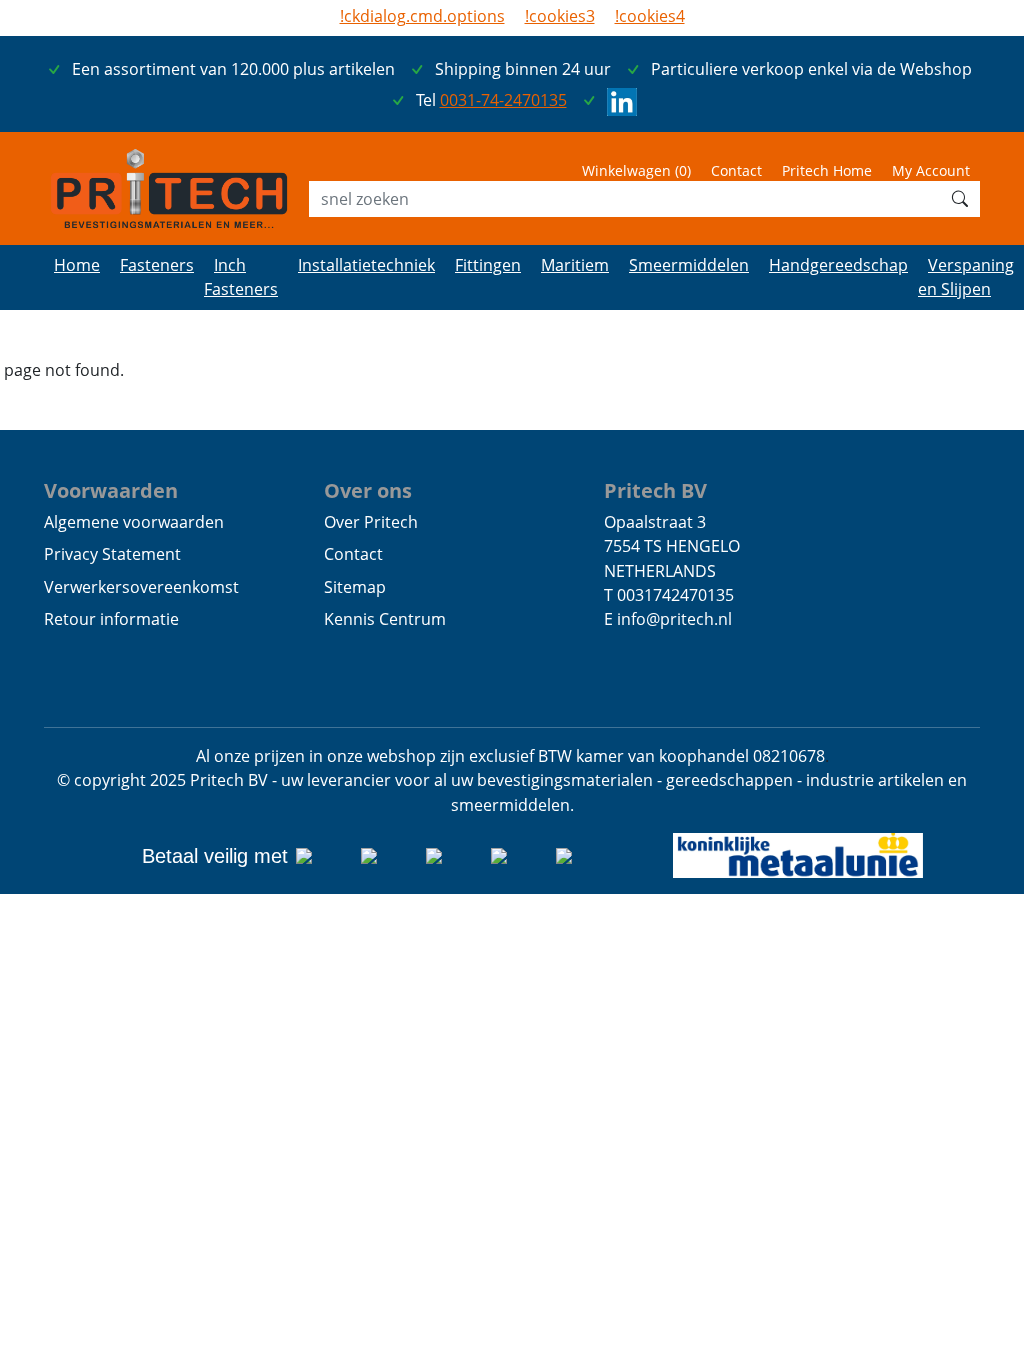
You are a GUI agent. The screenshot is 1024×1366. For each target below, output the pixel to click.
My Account (931, 170)
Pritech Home (827, 170)
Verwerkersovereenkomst (141, 587)
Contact (736, 170)
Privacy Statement (112, 554)
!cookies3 (560, 16)
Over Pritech (371, 522)
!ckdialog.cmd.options (422, 16)
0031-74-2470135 (503, 100)
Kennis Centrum (385, 619)
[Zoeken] (960, 199)
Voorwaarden (111, 490)
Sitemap (355, 587)
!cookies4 (650, 16)
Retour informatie (111, 619)
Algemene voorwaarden (134, 522)
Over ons (368, 490)
